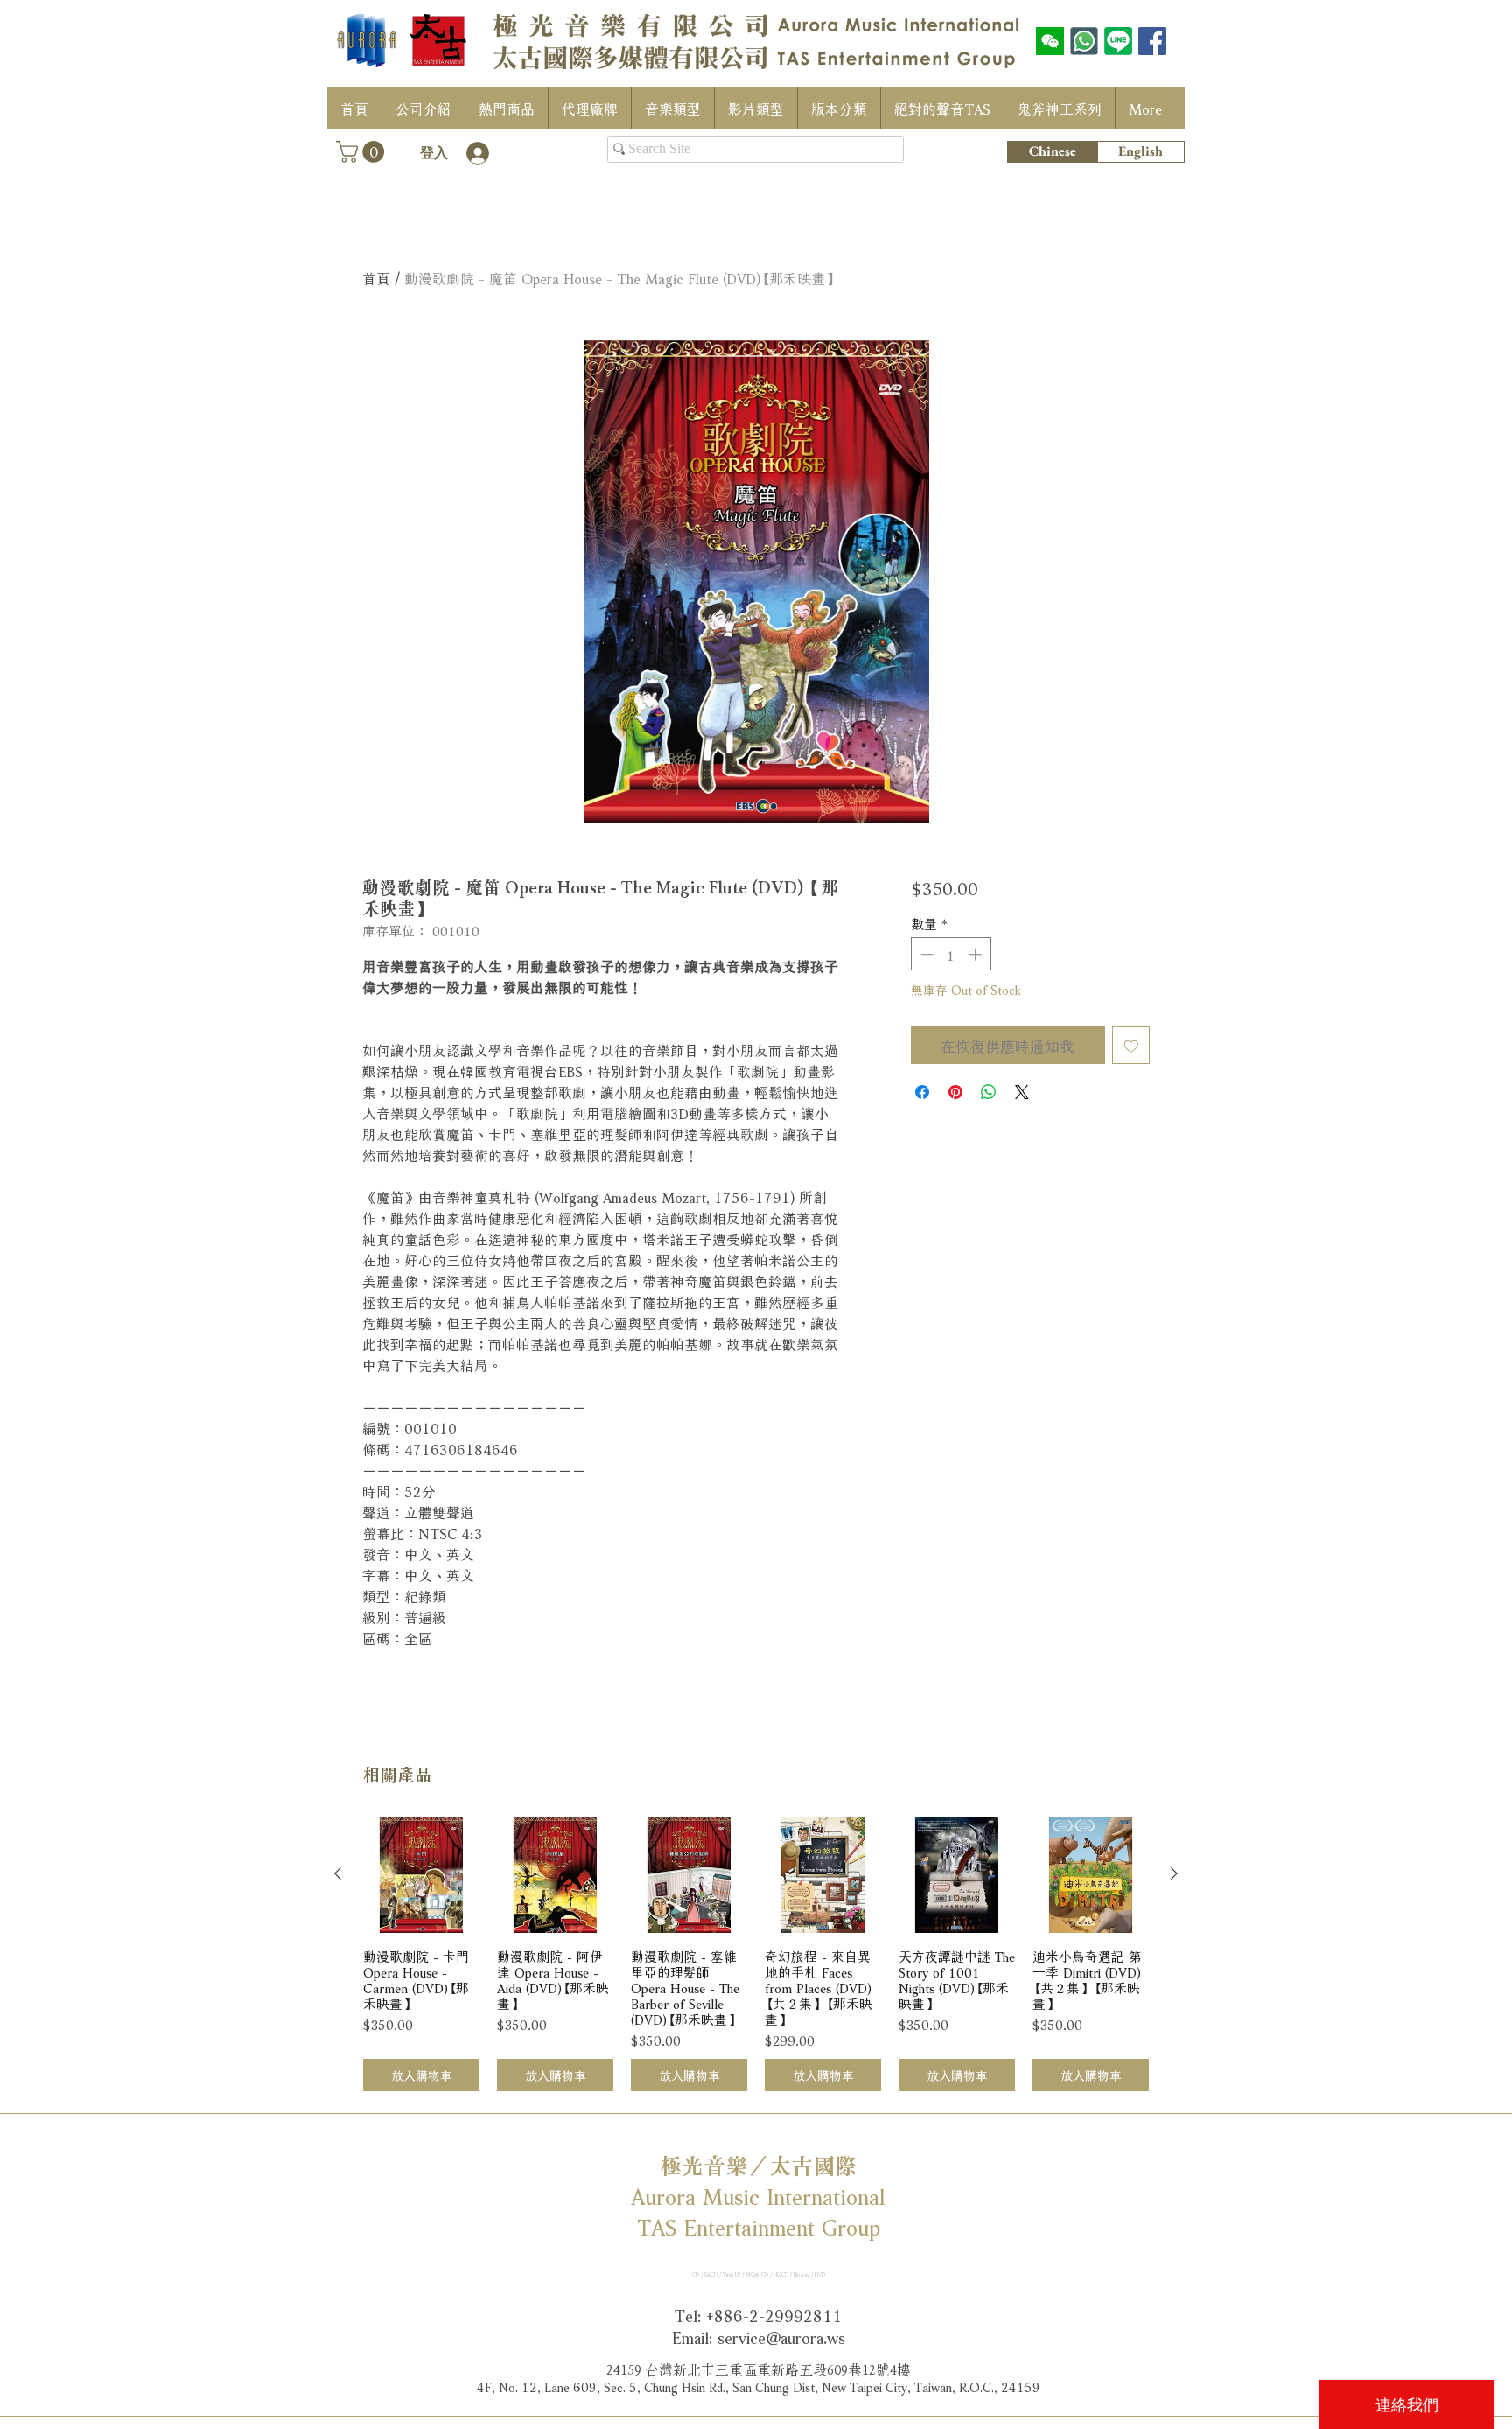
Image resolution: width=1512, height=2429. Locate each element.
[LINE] (1118, 41)
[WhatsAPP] (1084, 41)
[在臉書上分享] (922, 1092)
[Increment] (977, 954)
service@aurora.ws (781, 2336)
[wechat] (1050, 41)
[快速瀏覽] (421, 1875)
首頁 (376, 277)
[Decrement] (925, 954)
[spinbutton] (951, 954)
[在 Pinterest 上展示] (955, 1092)
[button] (363, 152)
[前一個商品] (338, 1873)
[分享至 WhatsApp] (989, 1092)
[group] (756, 1954)
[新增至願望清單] (1131, 1046)
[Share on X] (1022, 1092)
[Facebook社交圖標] (1152, 41)
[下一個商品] (1174, 1873)
